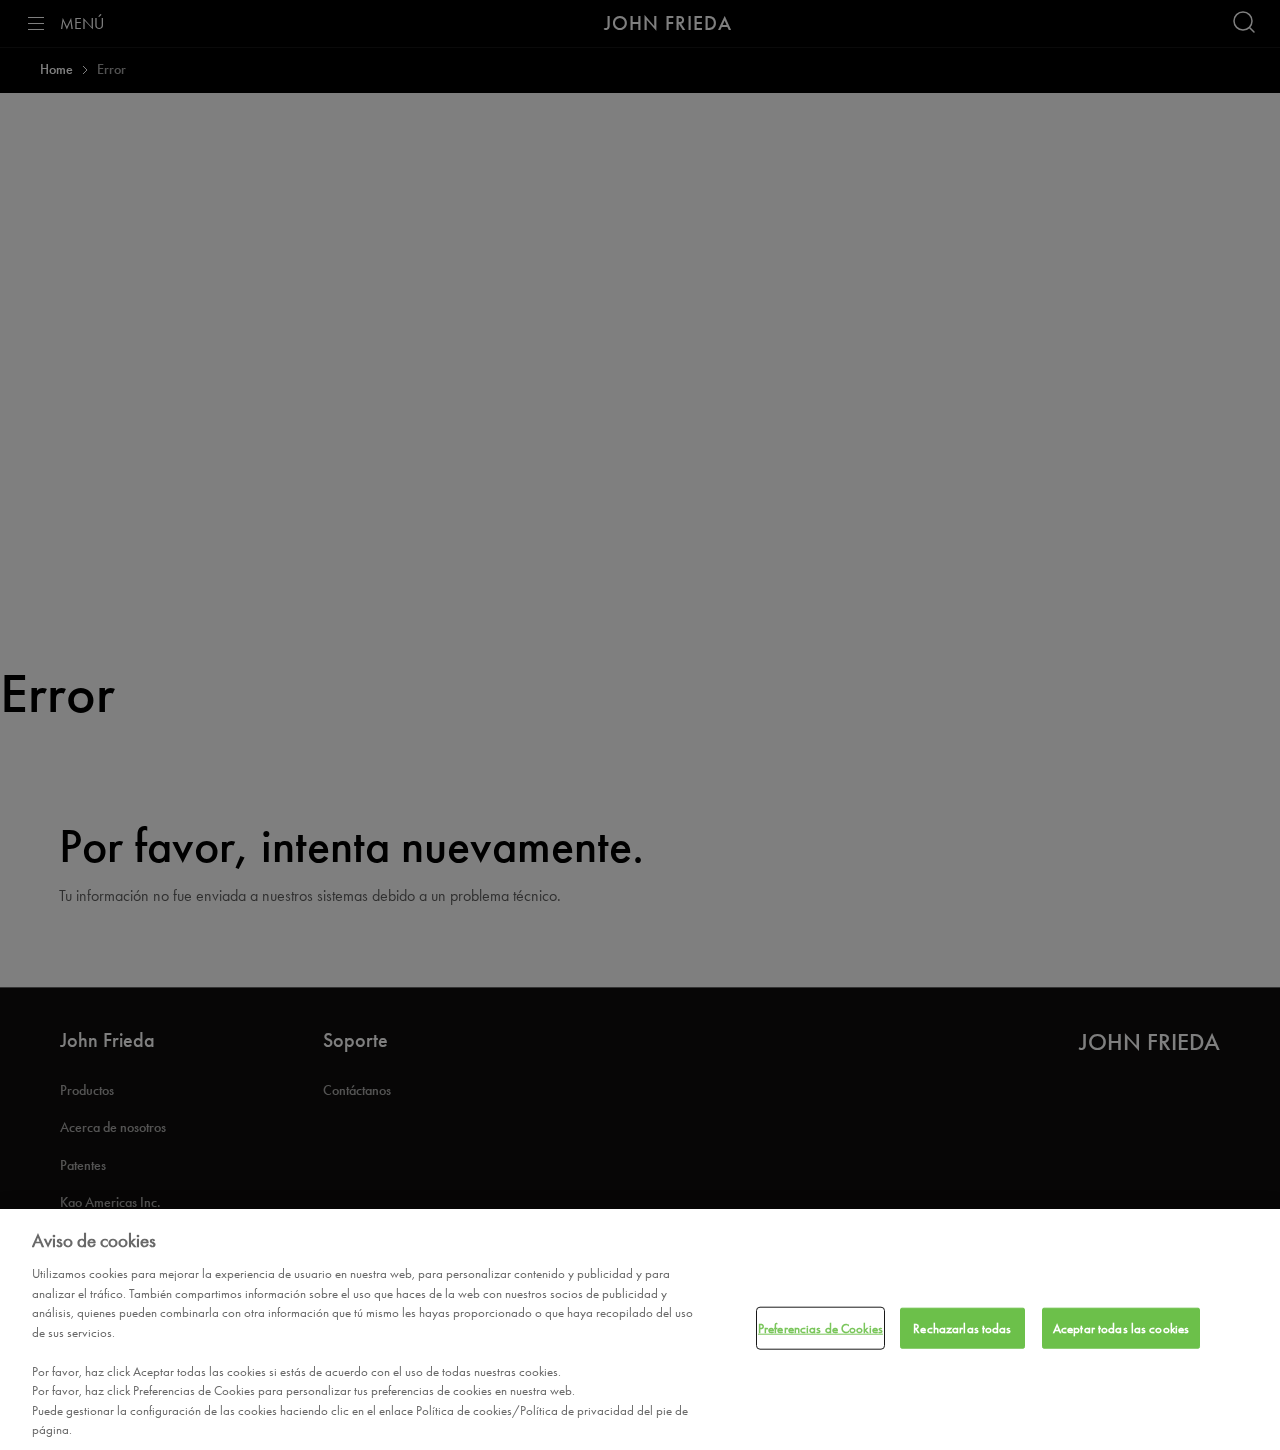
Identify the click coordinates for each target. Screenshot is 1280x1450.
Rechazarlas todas (962, 1327)
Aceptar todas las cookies (1121, 1327)
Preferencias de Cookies (820, 1327)
